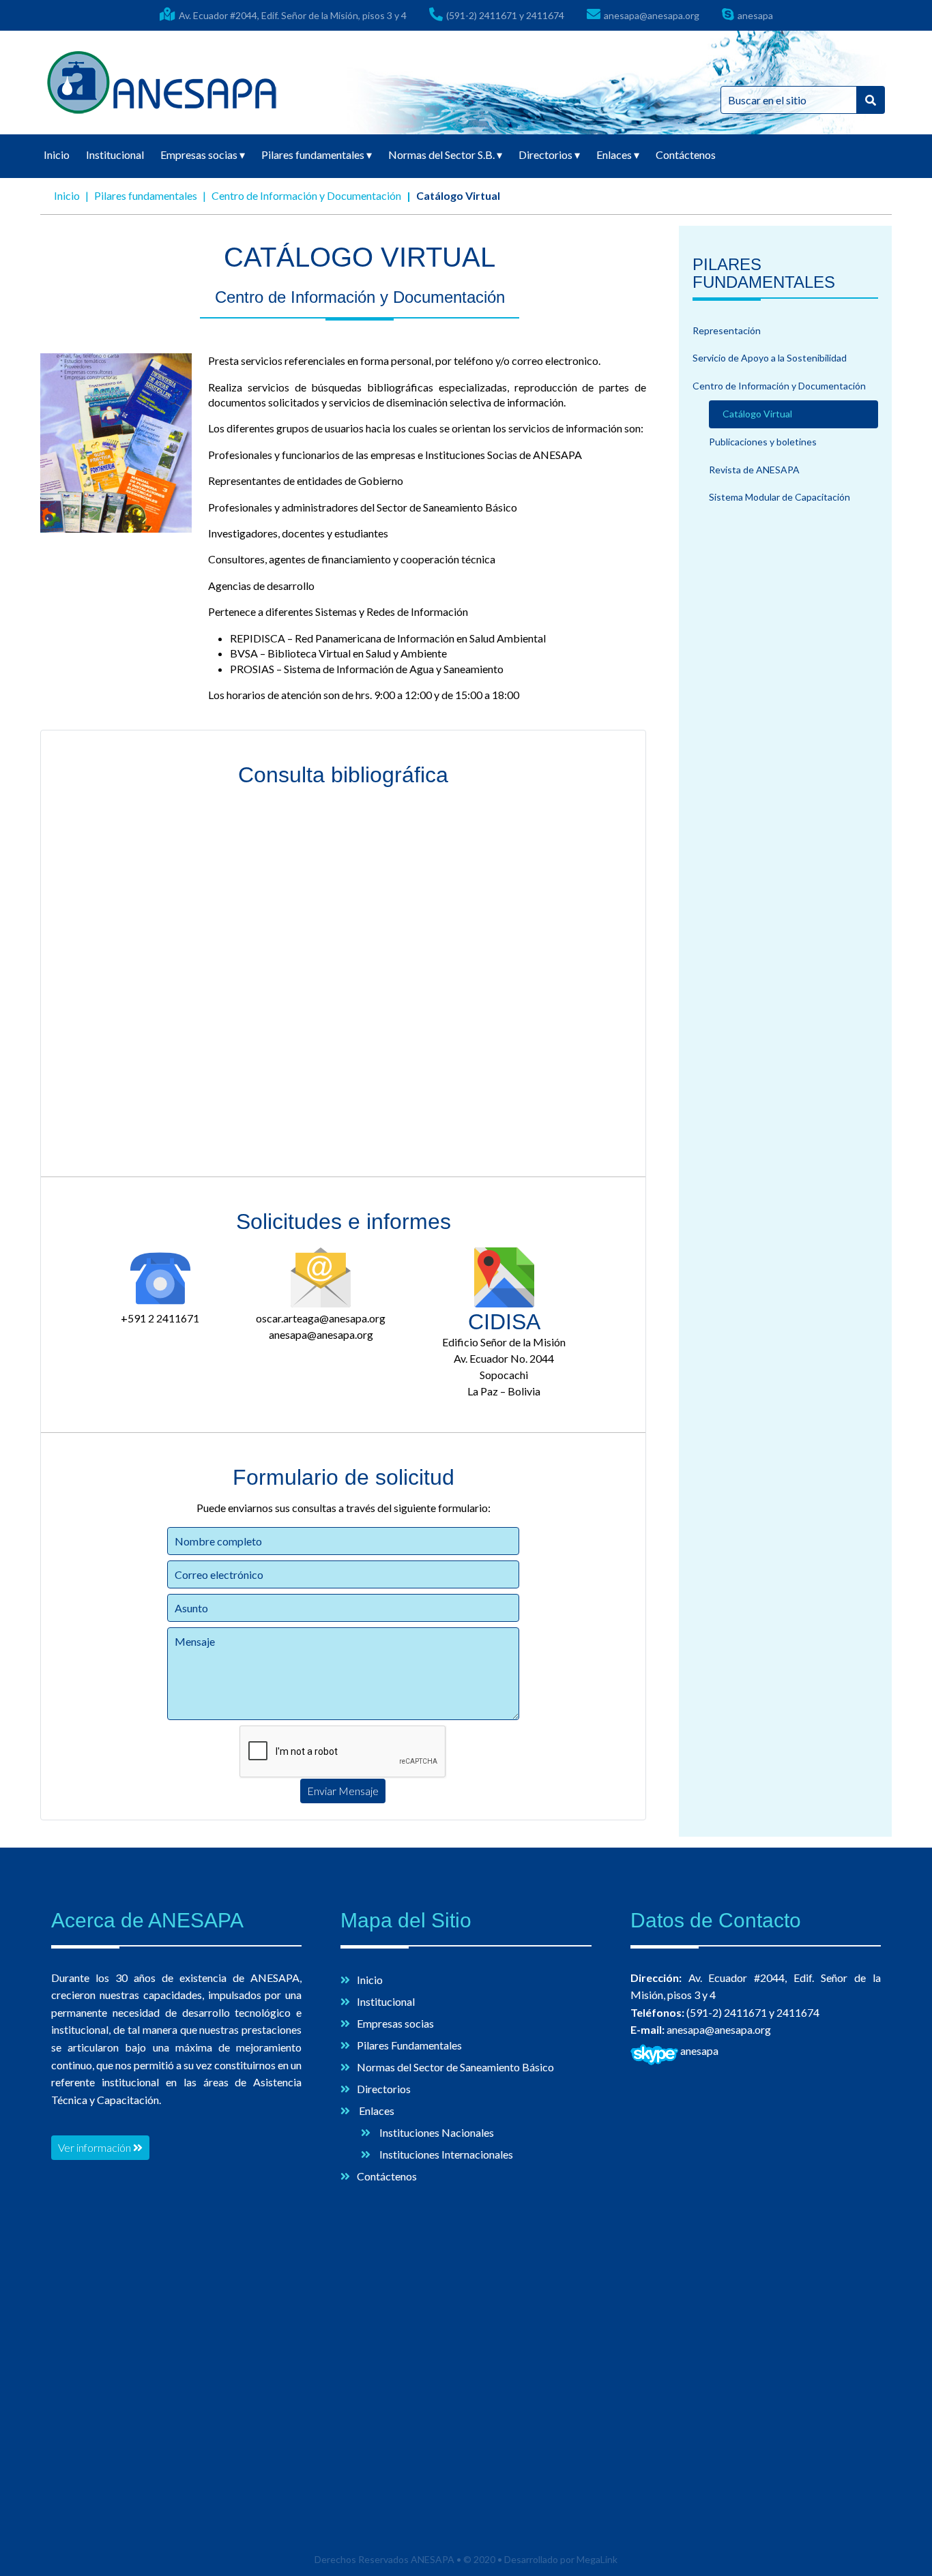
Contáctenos (686, 154)
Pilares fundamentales (317, 154)
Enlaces (618, 154)
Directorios (549, 154)
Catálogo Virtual (757, 414)
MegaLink (597, 2559)
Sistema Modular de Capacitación (780, 497)
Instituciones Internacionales (445, 2154)
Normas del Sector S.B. (445, 154)
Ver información (96, 2147)
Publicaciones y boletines (763, 442)
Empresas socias (203, 154)
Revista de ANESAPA (754, 470)
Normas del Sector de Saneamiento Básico (455, 2067)
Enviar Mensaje (343, 1791)
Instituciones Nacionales (436, 2132)
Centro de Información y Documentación (306, 195)
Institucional (115, 154)
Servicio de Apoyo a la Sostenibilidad (770, 358)
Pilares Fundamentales (409, 2045)
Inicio (57, 154)
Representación (727, 330)
